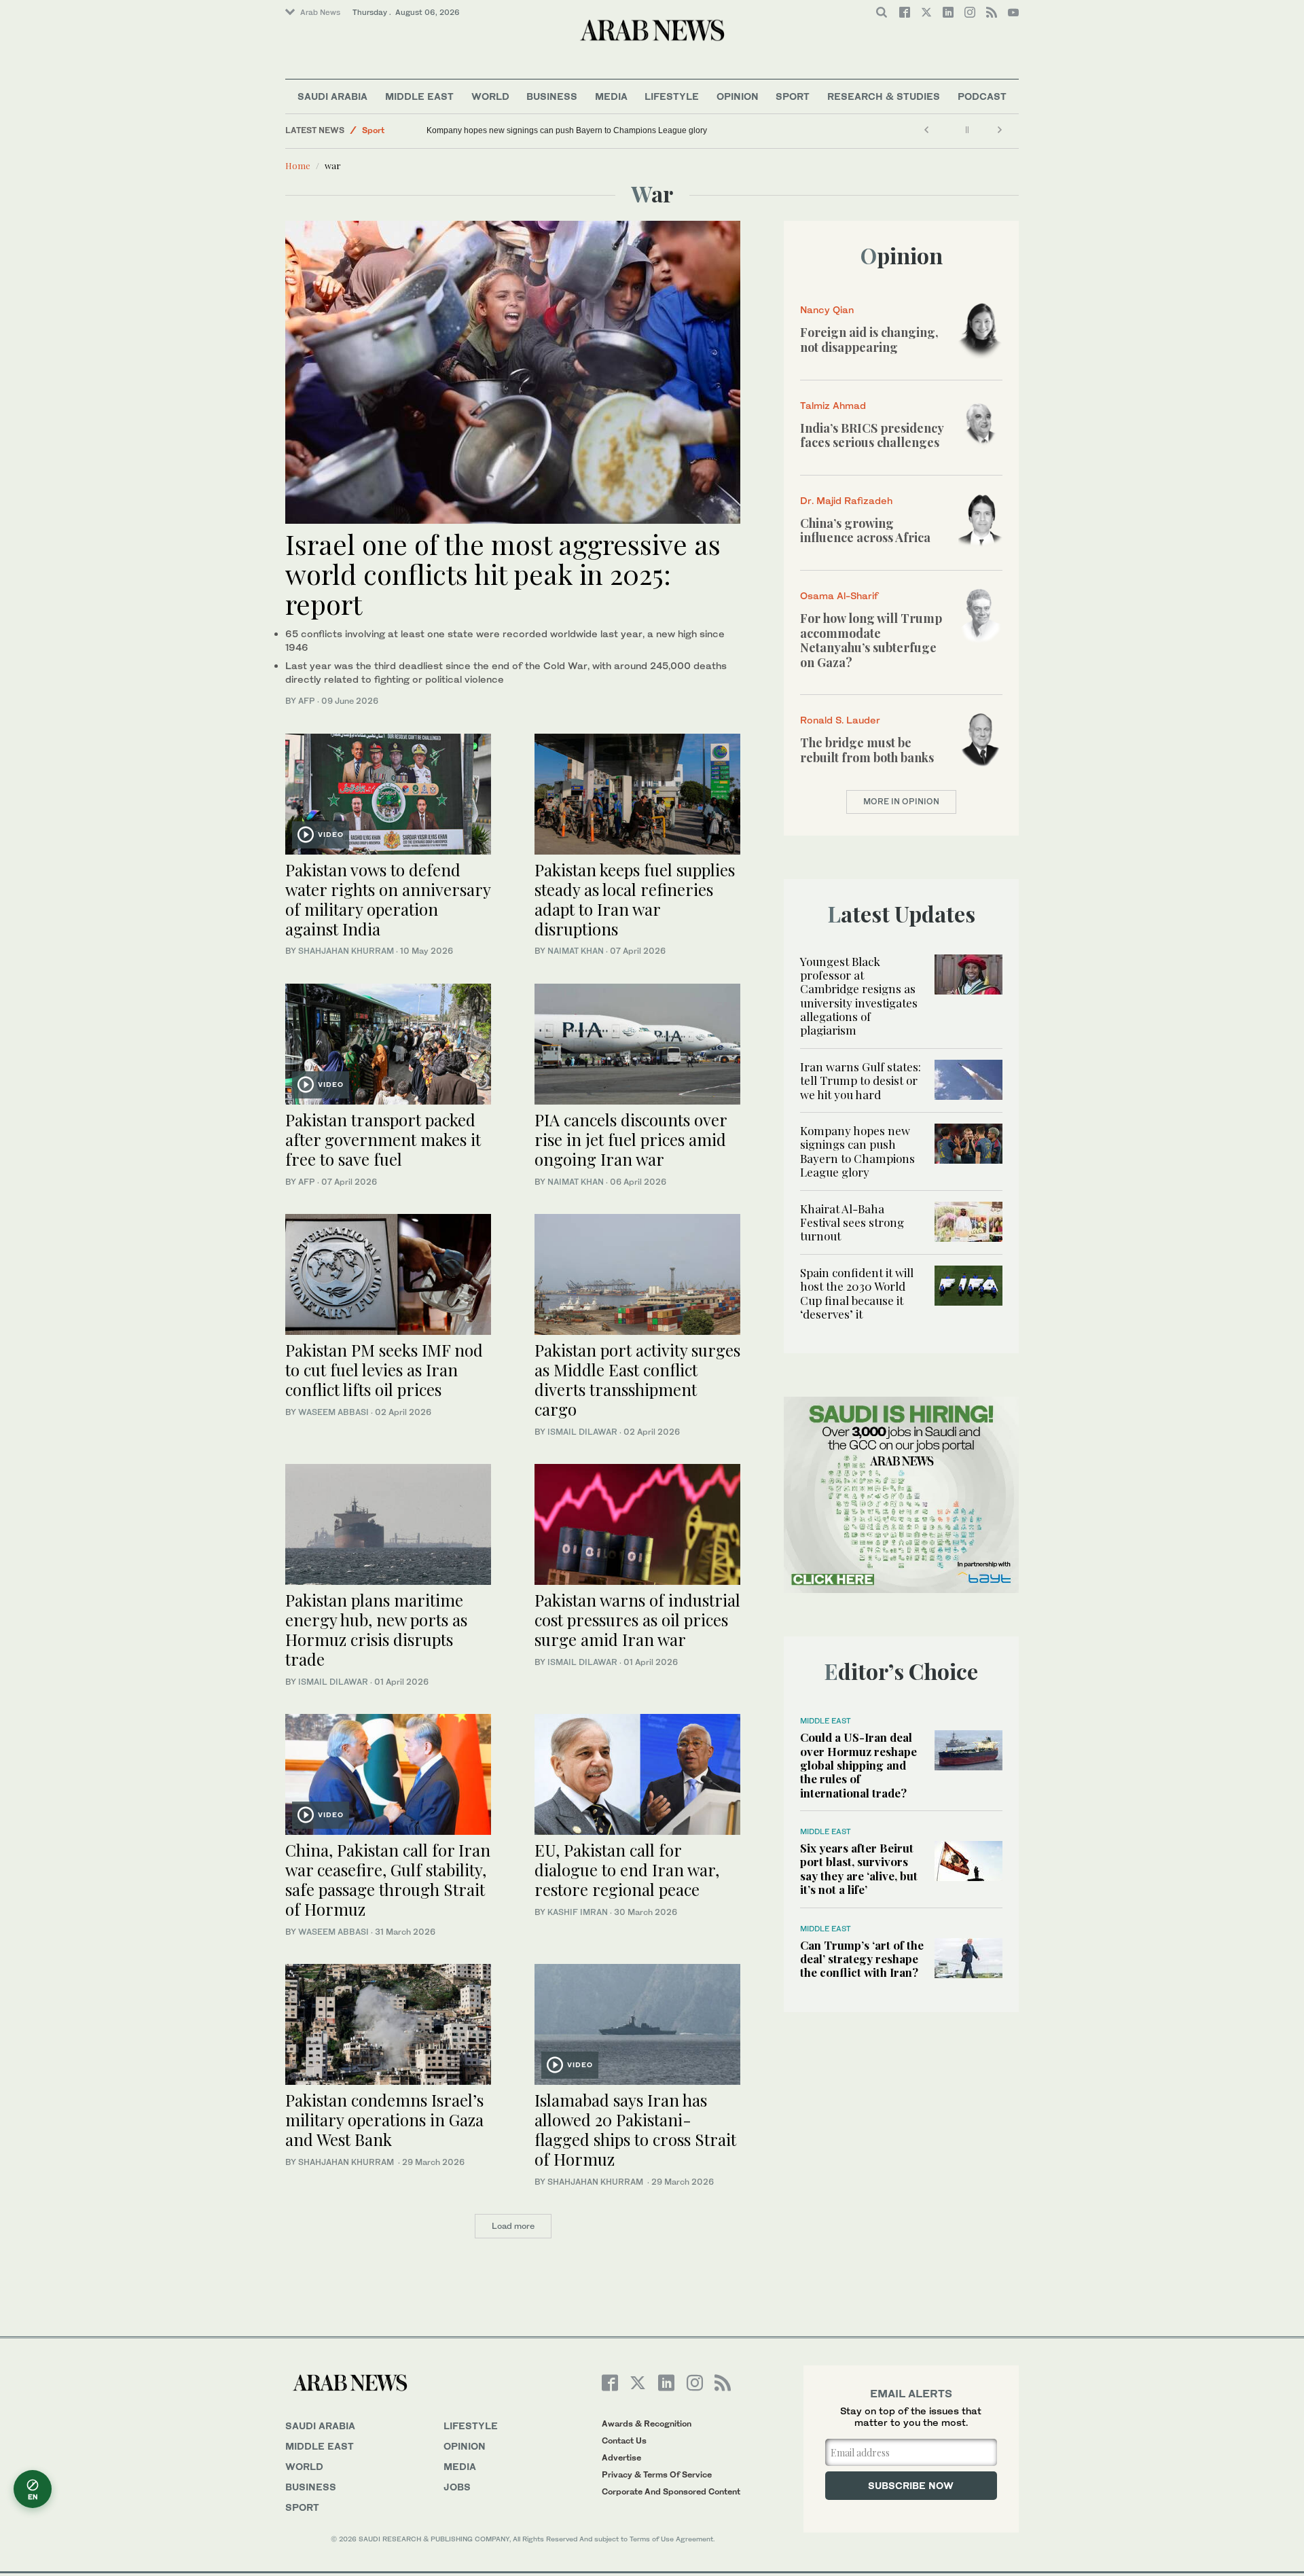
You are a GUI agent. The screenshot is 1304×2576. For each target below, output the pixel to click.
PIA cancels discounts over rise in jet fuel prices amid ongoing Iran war (631, 1139)
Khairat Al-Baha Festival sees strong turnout (852, 1222)
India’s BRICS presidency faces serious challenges (872, 435)
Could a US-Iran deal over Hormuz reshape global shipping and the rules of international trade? (858, 1765)
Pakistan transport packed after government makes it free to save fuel (383, 1139)
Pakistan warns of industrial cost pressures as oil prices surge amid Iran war (637, 1620)
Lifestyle (672, 96)
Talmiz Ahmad (833, 405)
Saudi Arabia (332, 96)
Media (611, 96)
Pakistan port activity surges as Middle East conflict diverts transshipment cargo (637, 1379)
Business (552, 96)
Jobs (457, 2487)
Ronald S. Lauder (840, 720)
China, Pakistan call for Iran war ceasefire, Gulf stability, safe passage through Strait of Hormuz (388, 1879)
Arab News (320, 12)
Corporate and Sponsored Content (671, 2491)
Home (298, 165)
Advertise (621, 2457)
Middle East (419, 96)
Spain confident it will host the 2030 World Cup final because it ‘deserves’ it (857, 1293)
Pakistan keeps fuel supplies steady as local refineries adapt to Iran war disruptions (635, 899)
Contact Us (624, 2440)
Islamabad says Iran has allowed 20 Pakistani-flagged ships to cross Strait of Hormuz (635, 2129)
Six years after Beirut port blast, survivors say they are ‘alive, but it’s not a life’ (859, 1868)
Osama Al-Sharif (839, 595)
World (490, 96)
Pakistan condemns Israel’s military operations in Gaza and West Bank (384, 2119)
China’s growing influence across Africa (865, 531)
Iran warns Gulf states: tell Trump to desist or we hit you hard (861, 1080)
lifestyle (471, 2426)
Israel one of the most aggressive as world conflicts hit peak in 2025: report (503, 574)
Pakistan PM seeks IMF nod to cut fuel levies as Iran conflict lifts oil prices (384, 1370)
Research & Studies (884, 96)
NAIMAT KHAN (576, 951)
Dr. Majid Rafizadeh (846, 500)
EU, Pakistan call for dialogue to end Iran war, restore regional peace (627, 1870)
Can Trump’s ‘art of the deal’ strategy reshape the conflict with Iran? (862, 1959)
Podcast (982, 96)
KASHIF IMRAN (578, 1912)
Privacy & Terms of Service (657, 2474)
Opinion (738, 96)
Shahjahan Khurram (346, 951)
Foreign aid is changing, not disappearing (869, 340)
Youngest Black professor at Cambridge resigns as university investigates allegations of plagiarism (859, 996)
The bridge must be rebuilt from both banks (867, 750)
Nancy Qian (827, 309)
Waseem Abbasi (333, 1412)
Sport (793, 96)
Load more (513, 2226)
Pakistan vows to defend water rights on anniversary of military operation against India (388, 899)
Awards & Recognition (647, 2423)
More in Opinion (901, 801)
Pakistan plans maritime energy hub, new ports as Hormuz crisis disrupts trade (376, 1629)
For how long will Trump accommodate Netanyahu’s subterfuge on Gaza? (871, 640)
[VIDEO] (388, 792)
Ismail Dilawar (582, 1432)
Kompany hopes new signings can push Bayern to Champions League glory (567, 130)
